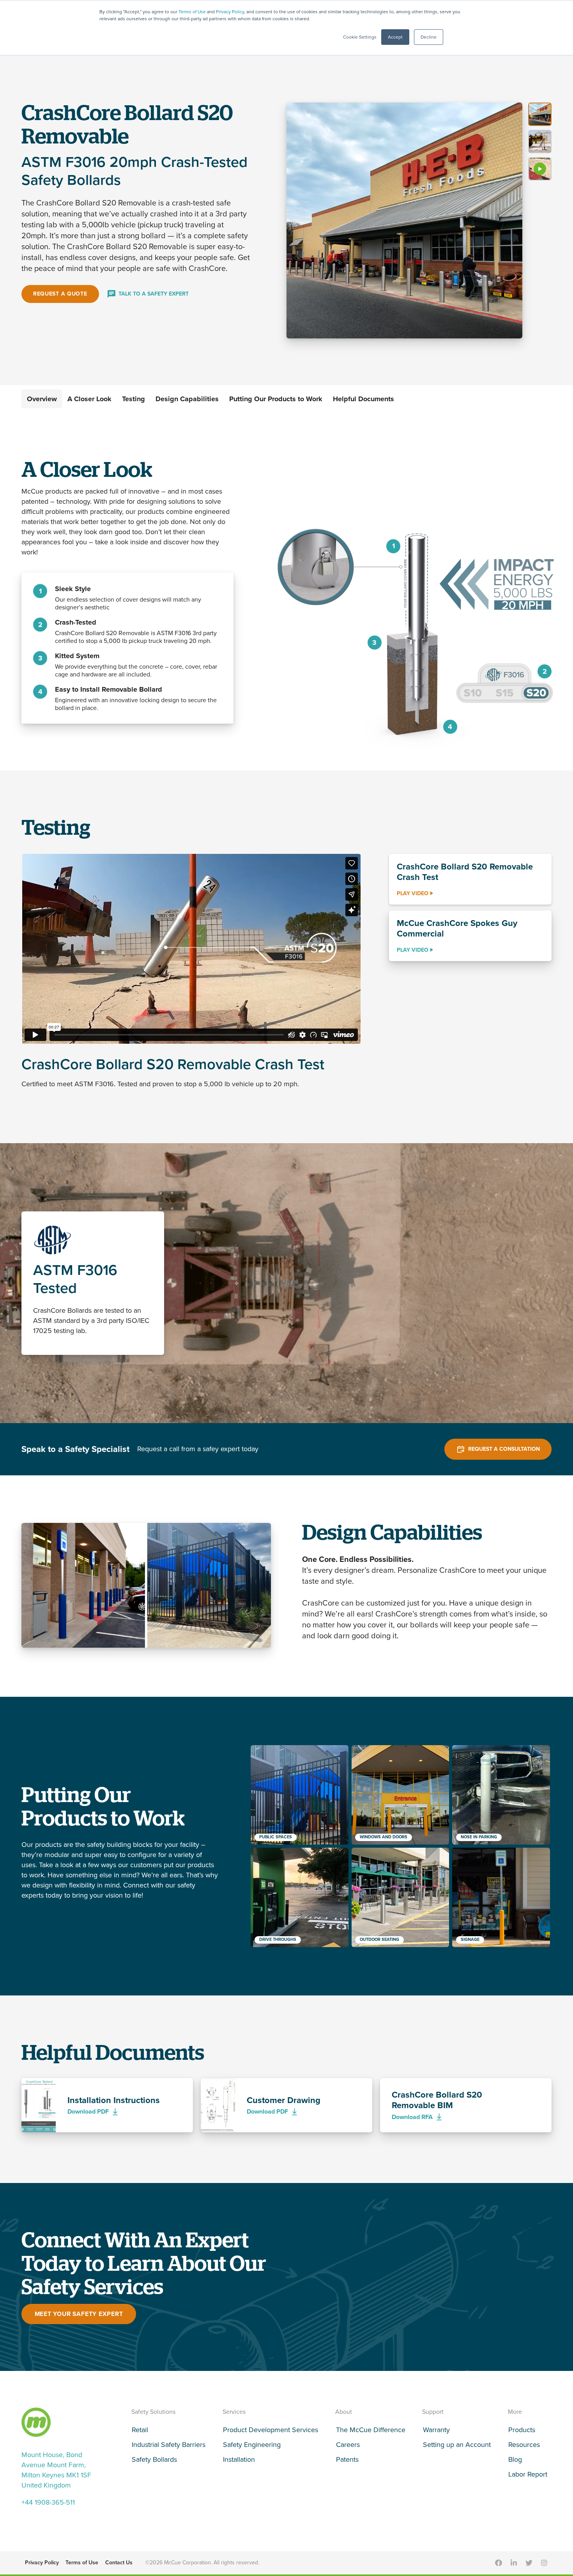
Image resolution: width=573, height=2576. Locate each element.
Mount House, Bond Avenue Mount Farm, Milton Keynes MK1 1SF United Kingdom (56, 2470)
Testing (134, 399)
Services (234, 2412)
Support (433, 2412)
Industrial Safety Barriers (169, 2445)
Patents (347, 2459)
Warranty (436, 2430)
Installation (239, 2459)
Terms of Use (192, 12)
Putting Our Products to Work (276, 399)
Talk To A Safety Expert (154, 294)
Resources (524, 2445)
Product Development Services (271, 2430)
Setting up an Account (457, 2445)
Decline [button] (429, 37)
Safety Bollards (154, 2459)
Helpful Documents (363, 399)
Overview (42, 399)
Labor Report (528, 2474)
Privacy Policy (230, 12)
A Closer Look (89, 399)
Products (522, 2430)
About (344, 2412)
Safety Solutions (153, 2412)
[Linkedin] (514, 2563)
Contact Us (119, 2563)
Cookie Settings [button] (360, 37)
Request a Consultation (504, 1449)
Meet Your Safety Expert (79, 2314)
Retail (140, 2430)
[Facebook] (499, 2563)
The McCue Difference (371, 2430)
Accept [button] (395, 37)
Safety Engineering (252, 2445)
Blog (515, 2459)
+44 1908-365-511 (48, 2502)
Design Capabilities (187, 399)
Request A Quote (60, 294)
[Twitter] (529, 2563)
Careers (348, 2445)
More (515, 2412)
